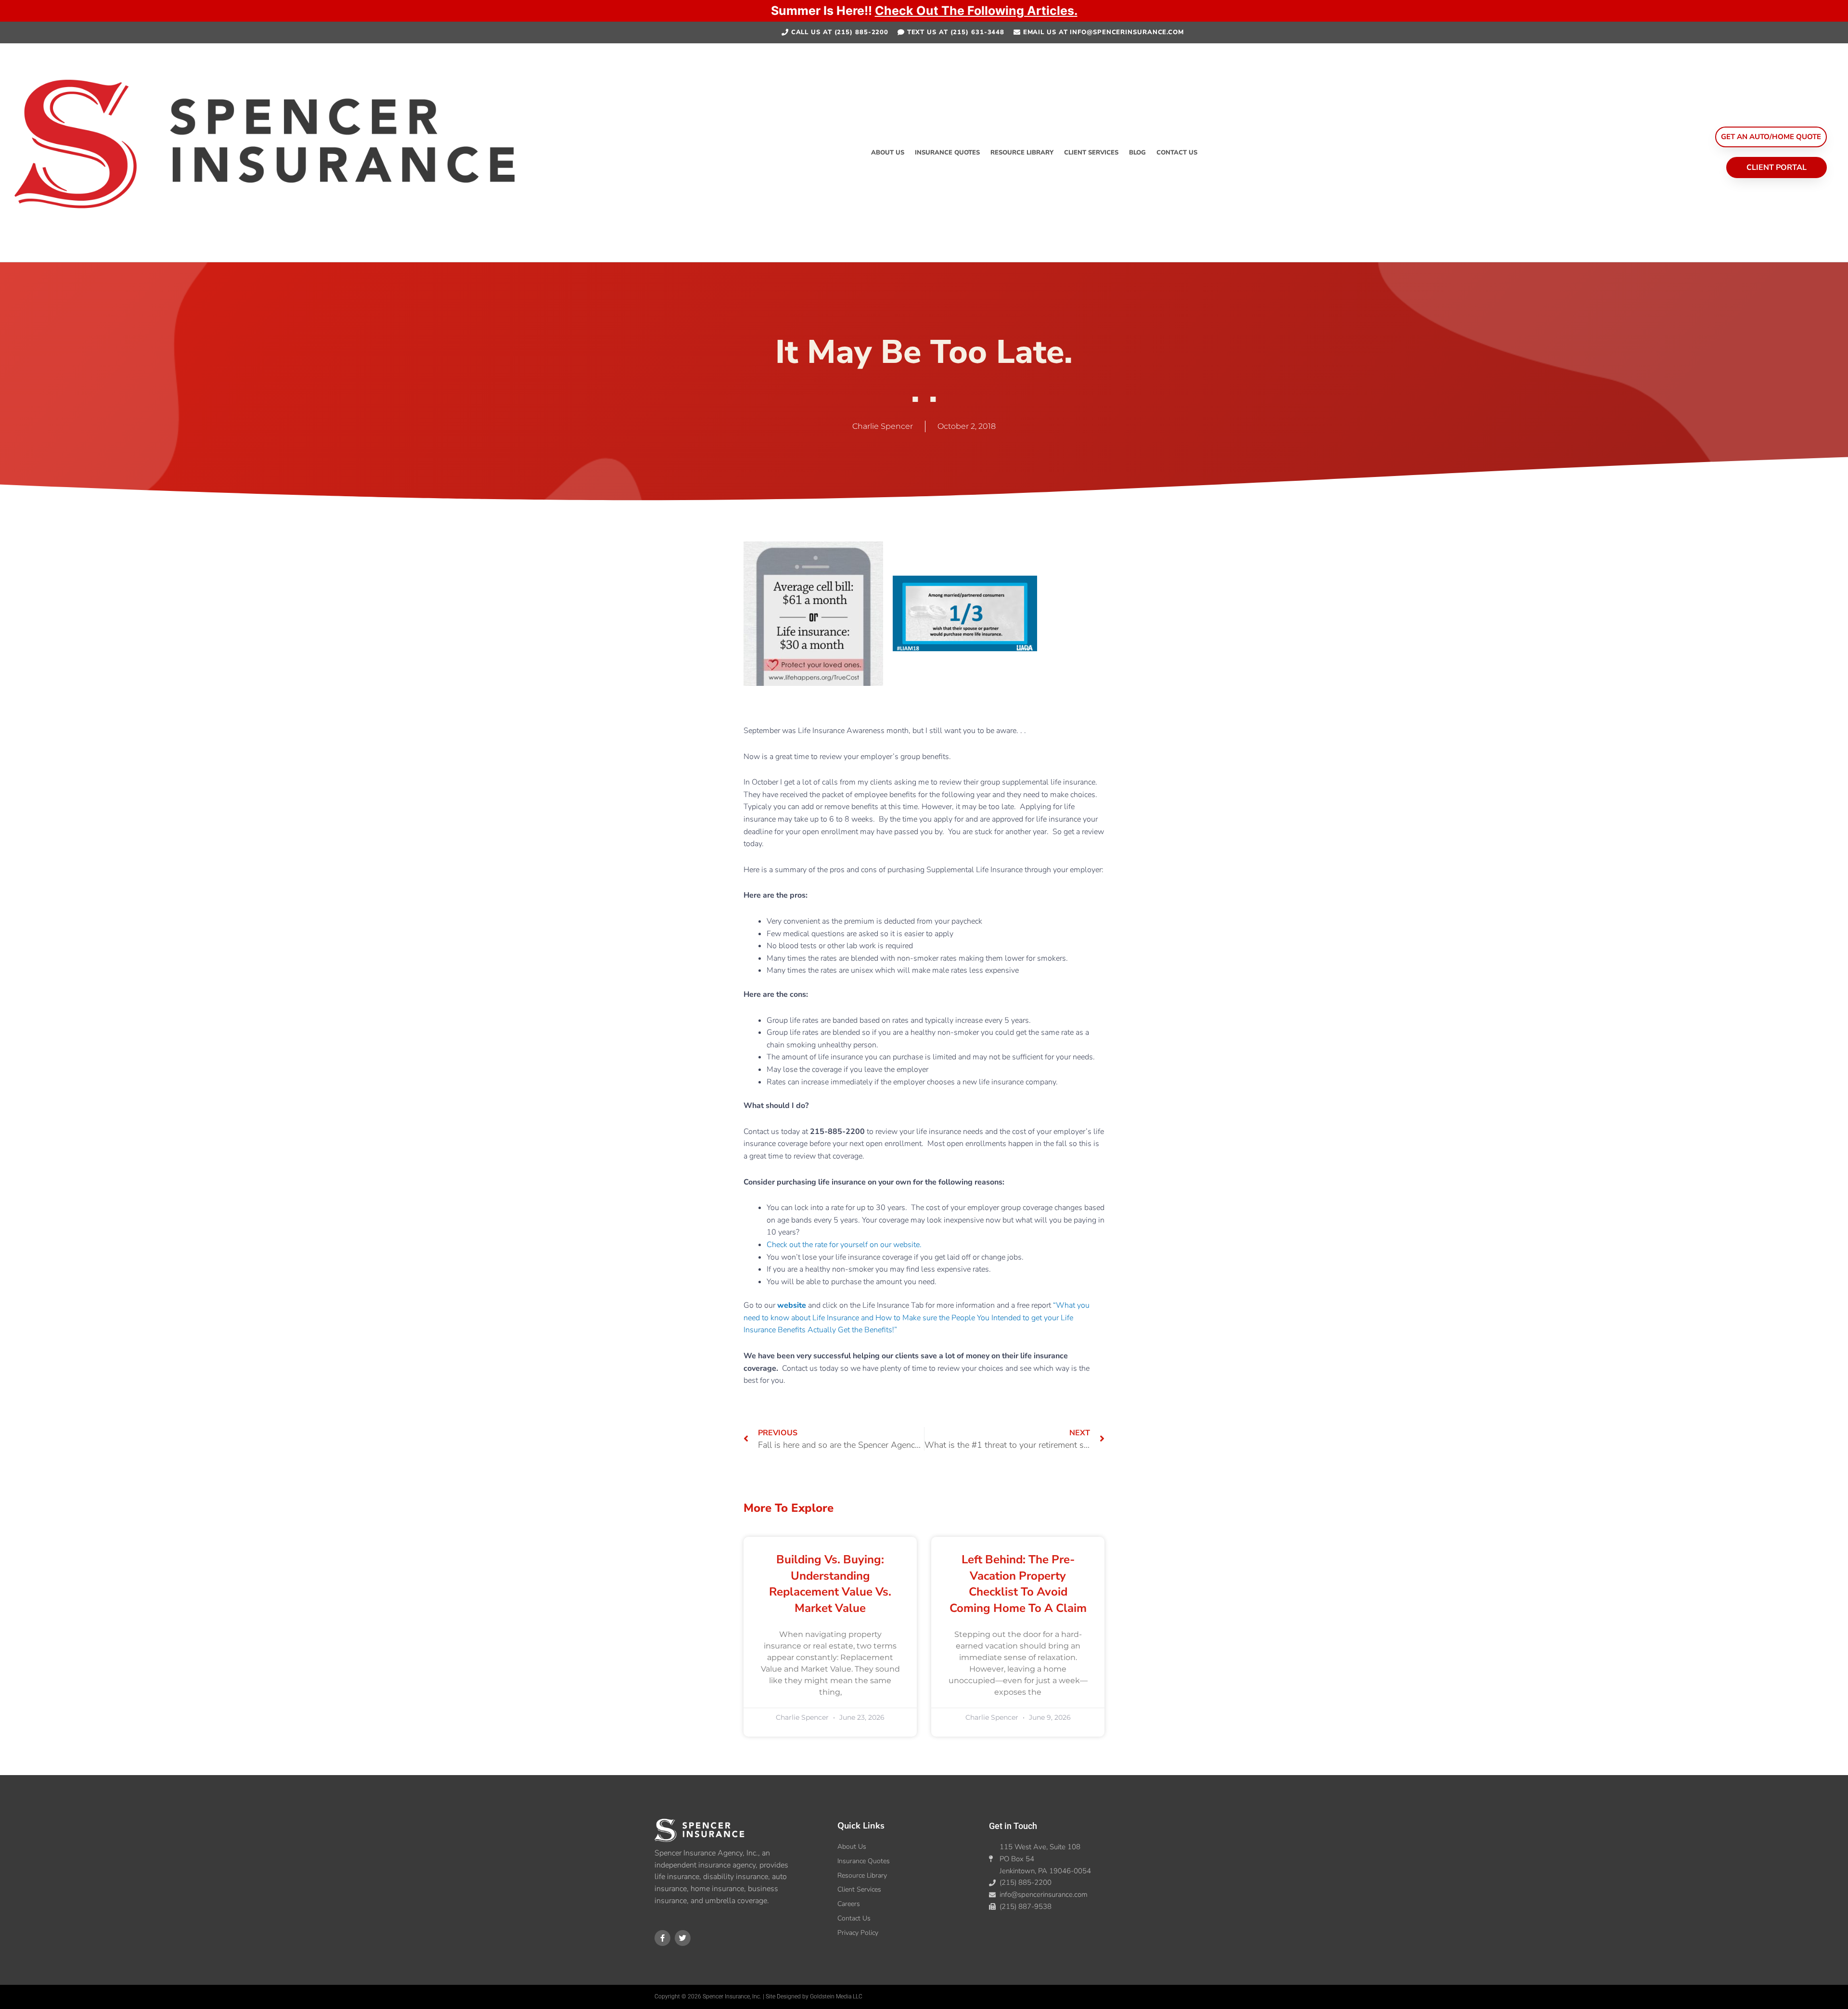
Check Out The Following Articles (975, 11)
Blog (1137, 153)
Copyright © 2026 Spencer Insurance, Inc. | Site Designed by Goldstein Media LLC (758, 1996)
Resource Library (1022, 153)
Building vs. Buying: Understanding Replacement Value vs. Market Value (830, 1584)
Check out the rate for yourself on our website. (844, 1245)
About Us (888, 153)
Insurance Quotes (947, 153)
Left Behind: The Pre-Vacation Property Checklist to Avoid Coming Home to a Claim (1018, 1584)
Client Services (1091, 153)
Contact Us (1177, 153)
